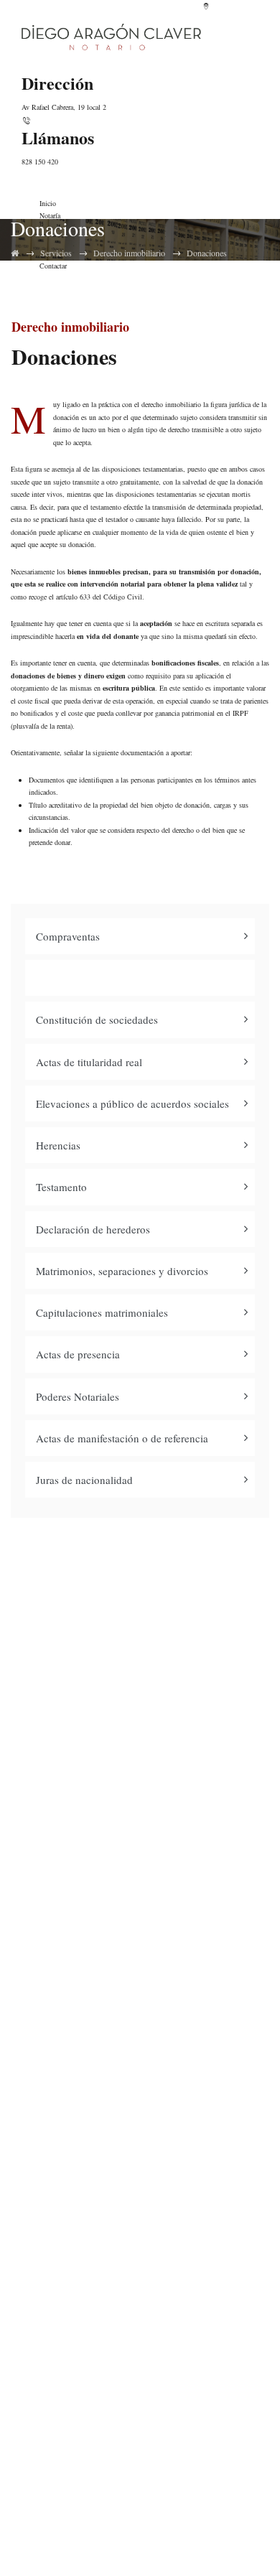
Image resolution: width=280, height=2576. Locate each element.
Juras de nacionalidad (84, 1480)
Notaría (50, 215)
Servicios (56, 253)
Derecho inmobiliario (129, 253)
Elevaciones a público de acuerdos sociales (132, 1103)
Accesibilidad (144, 2263)
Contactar (144, 2098)
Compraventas (68, 936)
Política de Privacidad (144, 2199)
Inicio (48, 203)
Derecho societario (145, 2395)
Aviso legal (145, 2168)
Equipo (145, 2003)
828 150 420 (40, 162)
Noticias (144, 2067)
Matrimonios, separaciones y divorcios (122, 1271)
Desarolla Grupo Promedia (203, 2543)
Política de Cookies (145, 2231)
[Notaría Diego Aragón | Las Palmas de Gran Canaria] (111, 36)
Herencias (58, 1145)
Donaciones (207, 253)
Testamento (61, 1187)
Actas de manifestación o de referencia (122, 1438)
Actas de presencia (78, 1354)
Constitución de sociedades (97, 1019)
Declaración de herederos (93, 1229)
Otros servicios (144, 2459)
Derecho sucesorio (145, 2427)
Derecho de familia (144, 2332)
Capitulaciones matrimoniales (102, 1312)
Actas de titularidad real (89, 1062)
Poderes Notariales (78, 1396)
